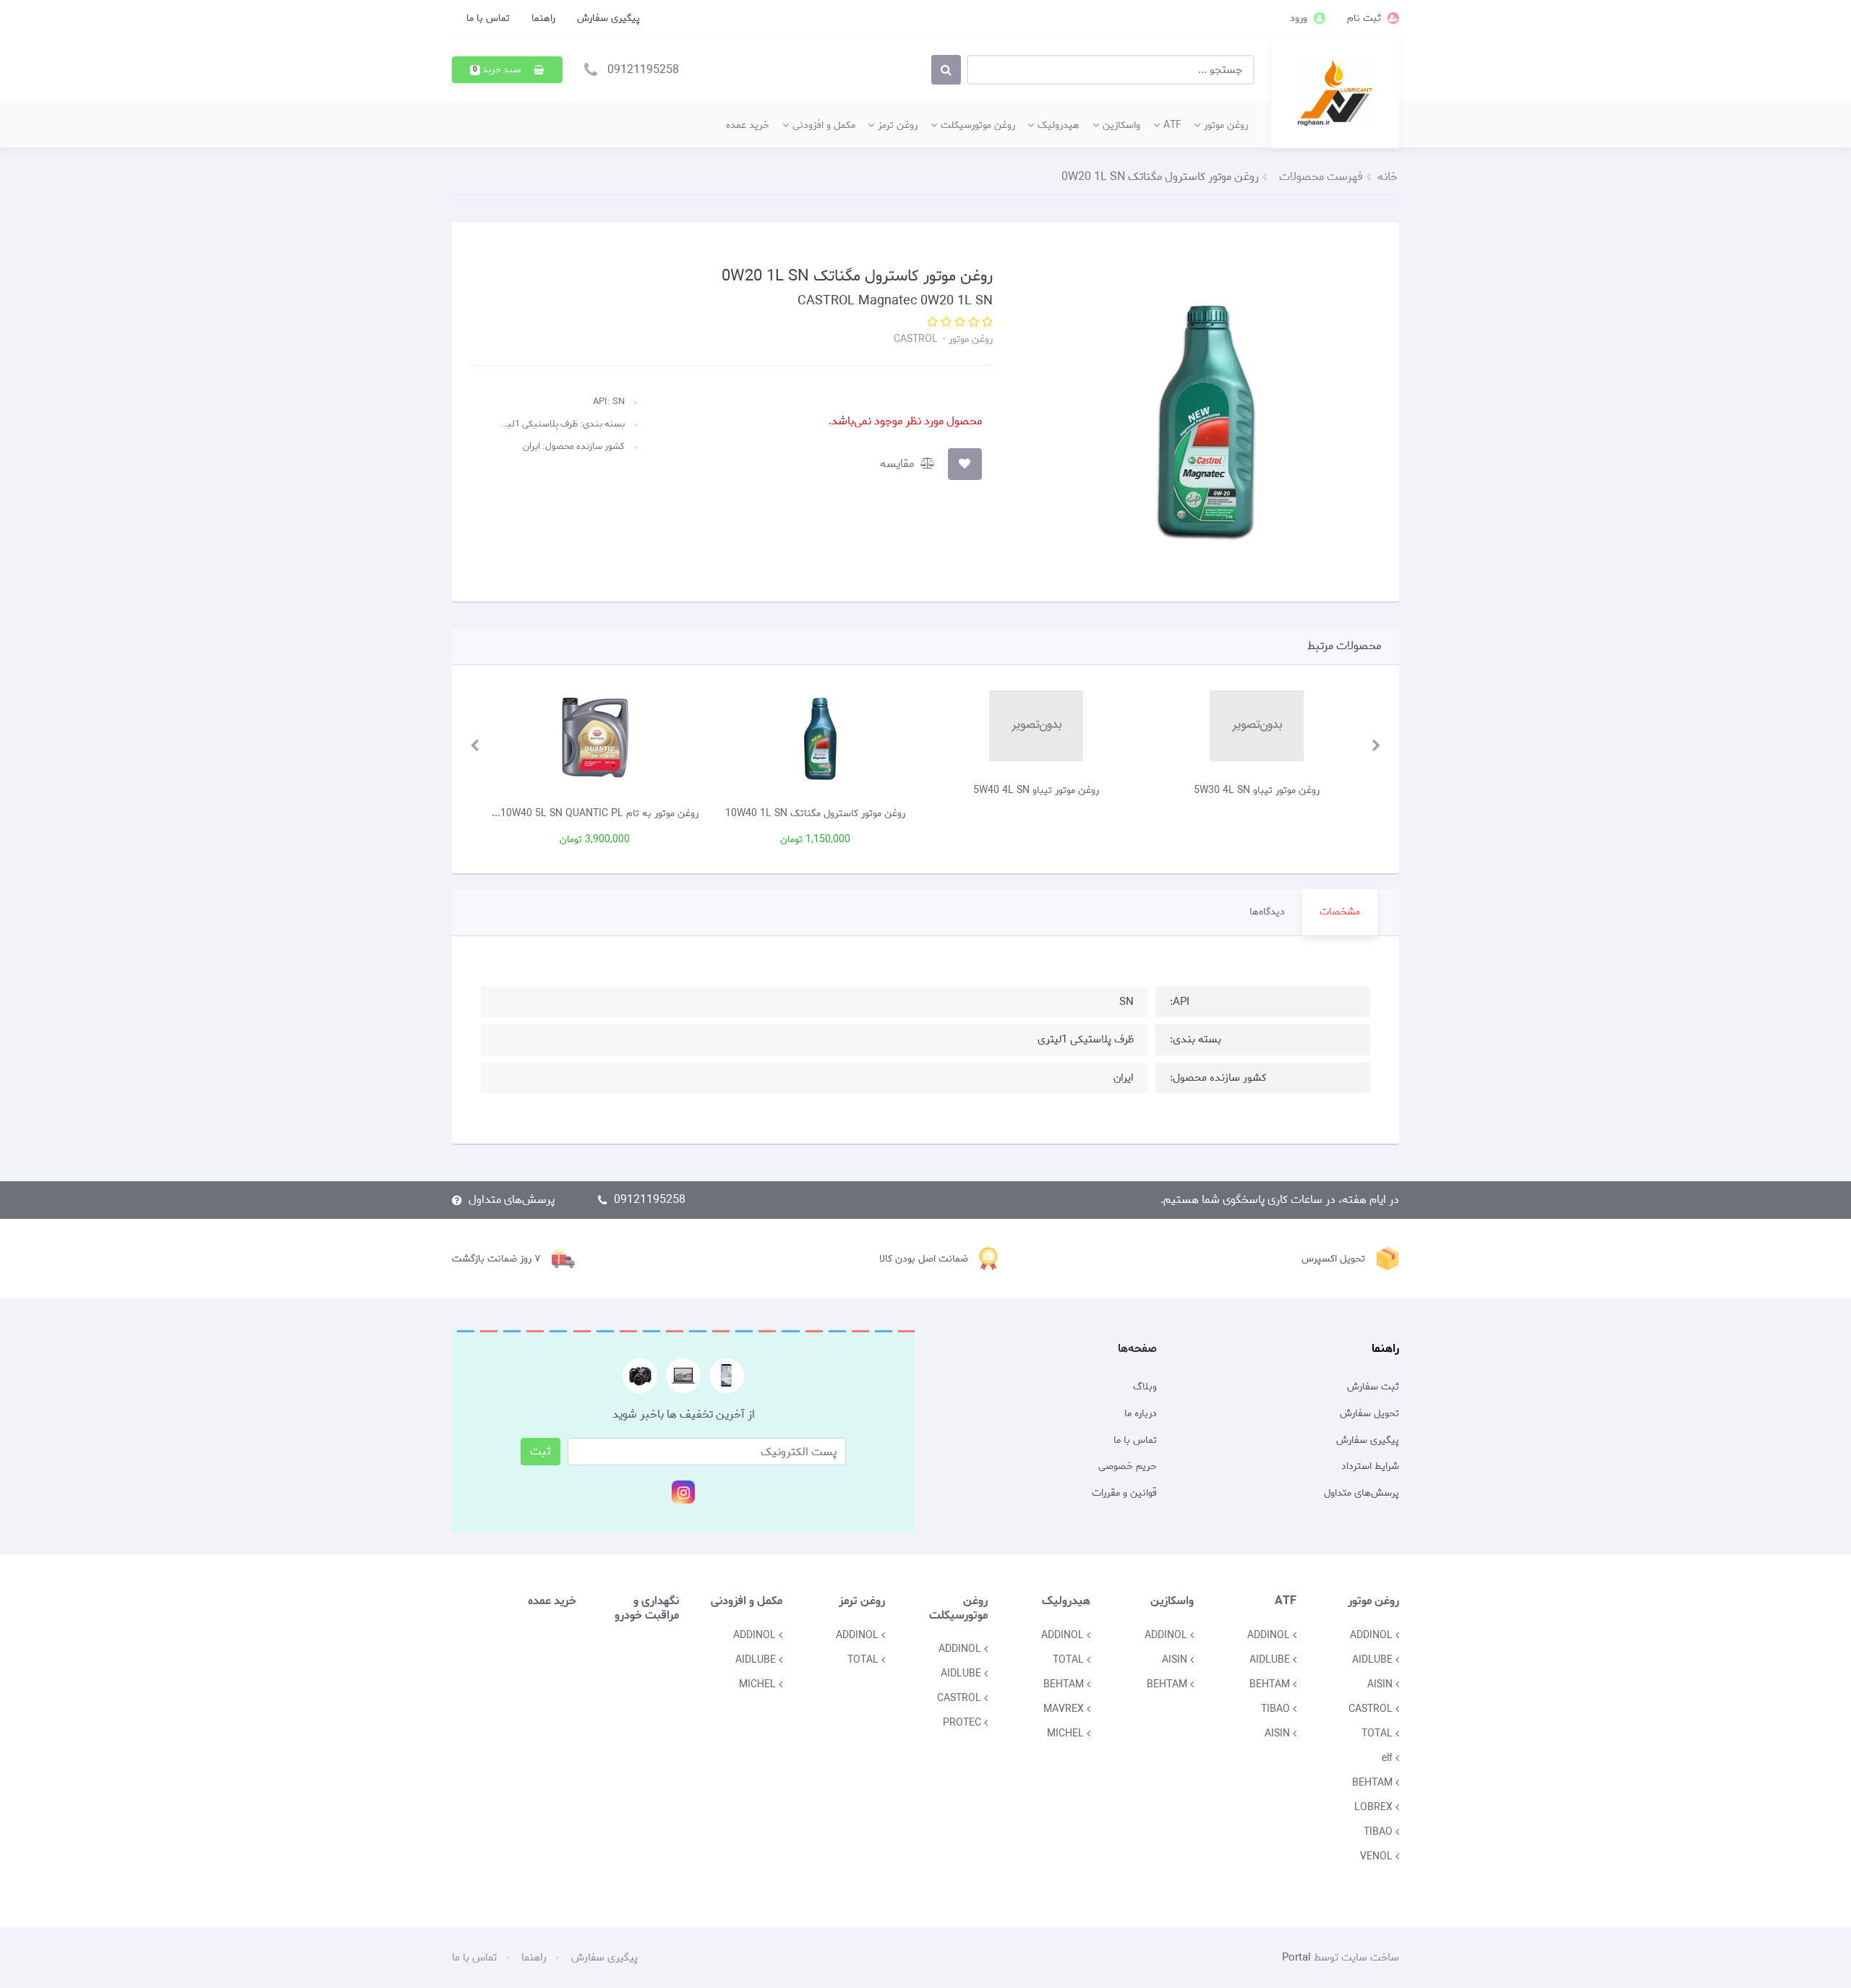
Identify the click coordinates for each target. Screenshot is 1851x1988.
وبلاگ (1145, 1387)
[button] (507, 70)
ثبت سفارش (1373, 1387)
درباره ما (1141, 1414)
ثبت (540, 1451)
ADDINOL (1373, 1635)
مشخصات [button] (1340, 912)
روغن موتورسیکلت (978, 125)
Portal (1296, 1958)
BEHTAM (1374, 1783)
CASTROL (916, 339)
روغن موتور (1226, 125)
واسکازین (1121, 125)
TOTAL (1378, 1734)
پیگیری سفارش (608, 18)
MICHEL (1067, 1734)
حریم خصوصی (1128, 1467)
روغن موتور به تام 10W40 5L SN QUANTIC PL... (722, 813)
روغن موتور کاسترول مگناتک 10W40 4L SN (501, 813)
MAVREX (1065, 1709)
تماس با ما (488, 18)
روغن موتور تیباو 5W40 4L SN (1163, 790)
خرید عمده (748, 125)
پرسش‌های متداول (512, 1200)
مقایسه (898, 464)
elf (1389, 1758)
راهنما (543, 18)
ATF (1172, 125)
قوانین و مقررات (1124, 1494)
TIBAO (1380, 1832)
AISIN (1381, 1684)
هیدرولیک (1059, 125)
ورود (1300, 18)
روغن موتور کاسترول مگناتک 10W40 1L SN (942, 813)
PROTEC (963, 1723)
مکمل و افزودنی (824, 125)
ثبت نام (1365, 18)
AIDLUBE (1374, 1660)
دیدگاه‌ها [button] (1267, 912)
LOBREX (1375, 1807)
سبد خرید (498, 70)
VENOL (1378, 1856)
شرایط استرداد (1370, 1467)
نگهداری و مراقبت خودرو (647, 1608)
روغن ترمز (898, 125)
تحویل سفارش (1369, 1414)
